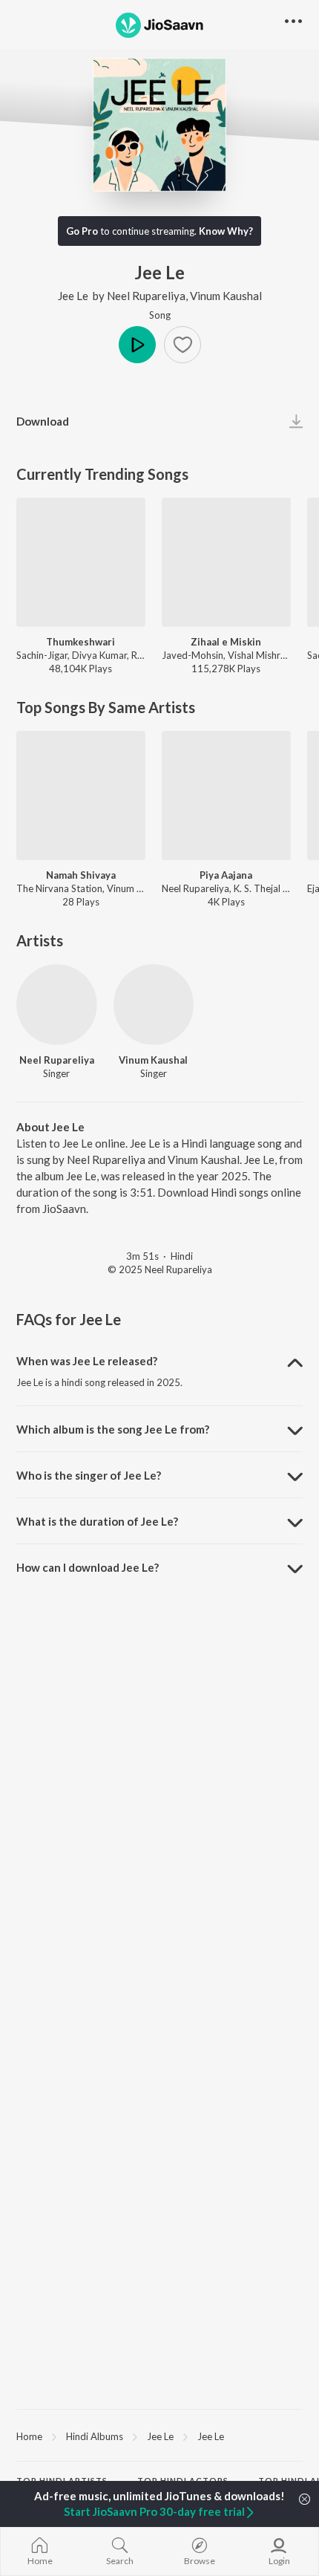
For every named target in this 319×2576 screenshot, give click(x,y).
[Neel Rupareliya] (57, 1005)
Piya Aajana (226, 875)
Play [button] (137, 345)
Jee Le (73, 296)
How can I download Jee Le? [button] (88, 1567)
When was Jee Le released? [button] (87, 1361)
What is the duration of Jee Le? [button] (97, 1521)
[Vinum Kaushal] (154, 1005)
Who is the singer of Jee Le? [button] (89, 1475)
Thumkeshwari (80, 642)
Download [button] (43, 421)
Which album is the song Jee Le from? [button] (113, 1429)
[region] (159, 2436)
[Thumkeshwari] (81, 562)
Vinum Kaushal (226, 296)
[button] (182, 345)
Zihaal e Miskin (226, 642)
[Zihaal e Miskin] (226, 562)
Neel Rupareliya (146, 296)
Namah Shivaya (81, 875)
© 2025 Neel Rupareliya (160, 1269)
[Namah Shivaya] (81, 796)
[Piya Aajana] (226, 796)
